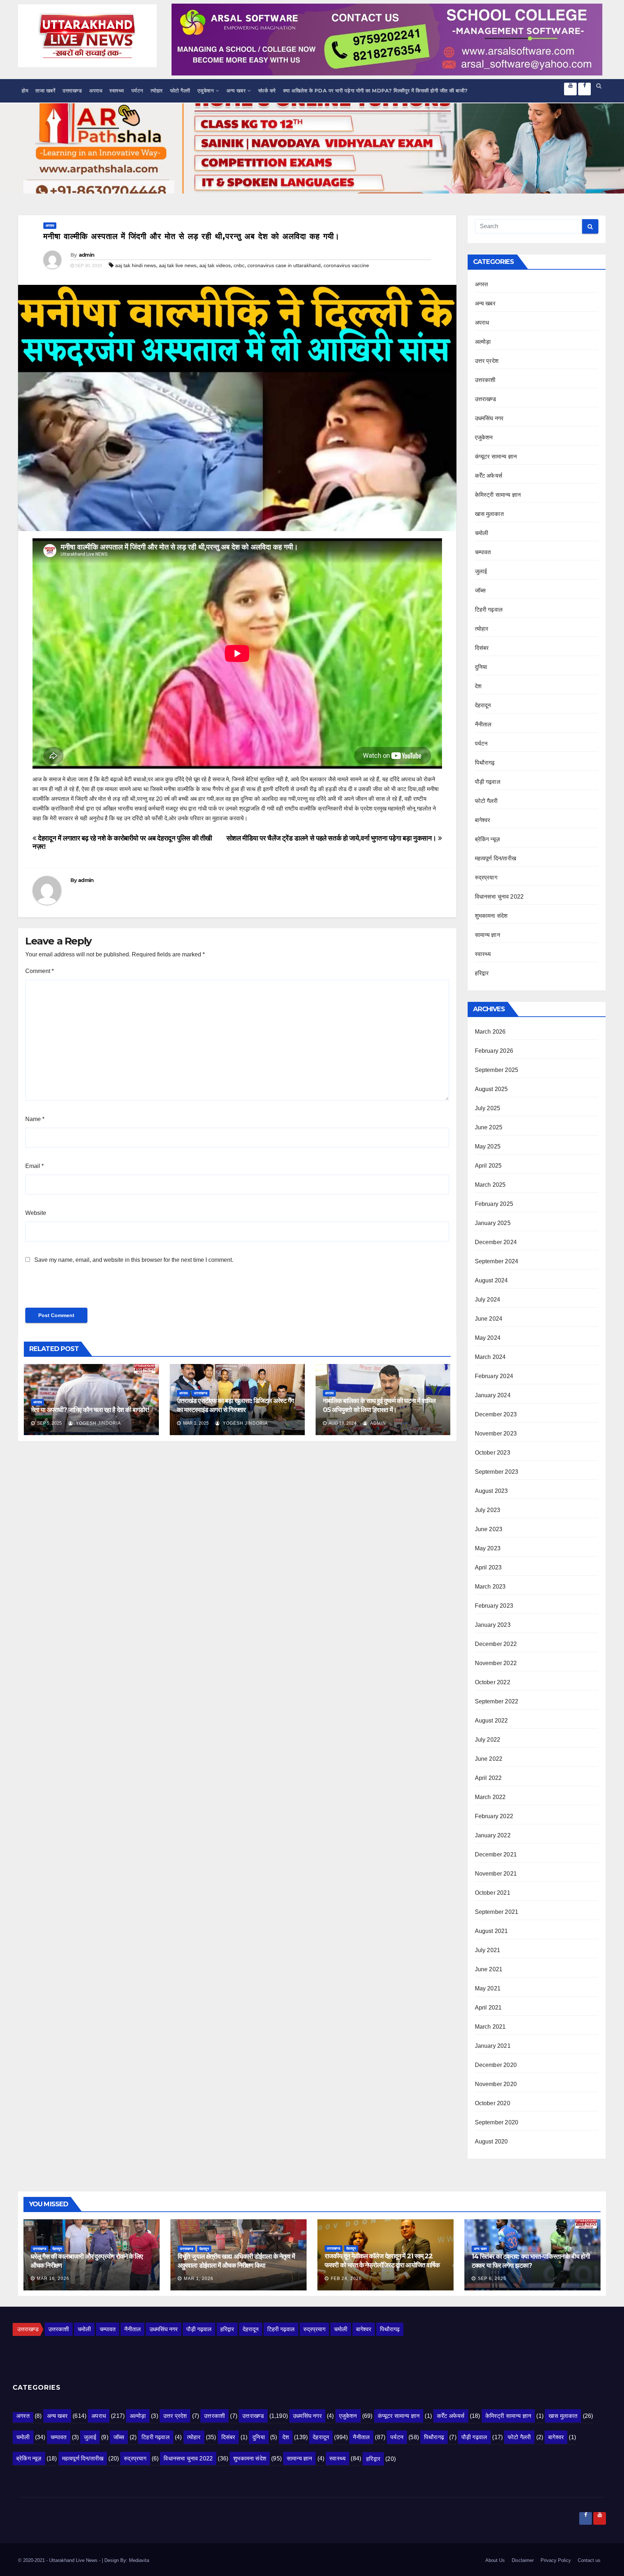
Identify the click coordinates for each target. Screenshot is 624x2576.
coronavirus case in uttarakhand (284, 265)
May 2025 (488, 1146)
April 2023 (488, 1567)
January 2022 (493, 1835)
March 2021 (490, 2027)
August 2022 (491, 1721)
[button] (599, 86)
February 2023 (494, 1606)
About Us (495, 2560)
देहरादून (483, 705)
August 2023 (491, 1491)
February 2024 (494, 1376)
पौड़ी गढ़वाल (488, 782)
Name (35, 1119)
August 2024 (491, 1280)
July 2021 (488, 1950)
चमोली (482, 533)
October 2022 (493, 1682)
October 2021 (493, 1893)
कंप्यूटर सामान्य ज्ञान (496, 457)
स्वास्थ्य (117, 91)
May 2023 (488, 1548)
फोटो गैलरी (180, 91)
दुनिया (481, 667)
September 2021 (497, 1912)
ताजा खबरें (45, 91)
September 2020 (497, 2122)
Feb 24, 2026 (346, 2279)
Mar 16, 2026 (53, 2279)
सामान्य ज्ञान (487, 935)
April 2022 (488, 1778)
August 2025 (491, 1089)
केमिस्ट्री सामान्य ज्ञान (498, 495)
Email (34, 1166)
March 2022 (490, 1797)
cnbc (239, 265)
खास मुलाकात (489, 514)
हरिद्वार (482, 973)
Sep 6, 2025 (492, 2279)
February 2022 (494, 1816)
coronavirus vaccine (346, 265)
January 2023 (493, 1625)
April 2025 (488, 1166)
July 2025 (488, 1108)
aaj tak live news (178, 265)
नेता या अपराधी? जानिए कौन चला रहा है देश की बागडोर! (90, 1410)
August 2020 (491, 2141)
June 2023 (489, 1529)
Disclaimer (523, 2560)
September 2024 (497, 1261)
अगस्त (482, 284)
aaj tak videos (215, 265)
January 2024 (493, 1395)
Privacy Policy (556, 2560)
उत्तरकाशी (485, 380)
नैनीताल (483, 724)
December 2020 (496, 2065)
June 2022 (489, 1759)
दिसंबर (482, 648)
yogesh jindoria (98, 1423)
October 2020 (493, 2103)
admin (87, 255)
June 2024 (489, 1319)
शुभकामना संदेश (491, 916)
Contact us (589, 2560)
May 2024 (488, 1338)
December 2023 (496, 1414)
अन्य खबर (236, 91)
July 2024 (488, 1300)
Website (36, 1213)
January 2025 (493, 1223)
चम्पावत (483, 552)
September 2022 (497, 1701)
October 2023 (493, 1453)
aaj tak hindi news (136, 265)
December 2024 (496, 1242)
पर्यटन (137, 91)
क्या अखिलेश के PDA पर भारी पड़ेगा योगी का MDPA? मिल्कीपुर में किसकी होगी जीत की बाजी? (376, 91)
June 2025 (489, 1127)
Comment (40, 971)
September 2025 (497, 1070)
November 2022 (496, 1663)
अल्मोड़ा (483, 342)
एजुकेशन (206, 91)
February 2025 (494, 1204)
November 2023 (496, 1433)
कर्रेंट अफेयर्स (489, 476)
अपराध (96, 91)
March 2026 (490, 1032)
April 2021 (488, 2008)
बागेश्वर (483, 820)
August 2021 (491, 1931)
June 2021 (489, 1969)
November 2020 (496, 2084)
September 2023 (497, 1472)
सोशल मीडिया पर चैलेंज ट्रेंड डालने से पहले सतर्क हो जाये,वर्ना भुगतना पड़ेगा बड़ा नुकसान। (332, 838)
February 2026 (494, 1051)
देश (478, 686)
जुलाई (481, 571)
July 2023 (488, 1510)
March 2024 (490, 1357)
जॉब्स (480, 590)
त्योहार (157, 91)
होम (25, 91)
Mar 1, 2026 (199, 2279)
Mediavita (139, 2560)
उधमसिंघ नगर (489, 418)
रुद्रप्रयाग (486, 878)
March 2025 (490, 1185)
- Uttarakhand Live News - (74, 2560)
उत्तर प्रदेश (487, 361)
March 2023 (490, 1587)
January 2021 (493, 2046)
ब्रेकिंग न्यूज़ (487, 839)
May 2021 (488, 1988)
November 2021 (496, 1874)
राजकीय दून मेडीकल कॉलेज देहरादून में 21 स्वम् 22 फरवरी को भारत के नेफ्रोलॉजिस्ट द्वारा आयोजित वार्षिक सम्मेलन (382, 2265)
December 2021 (496, 1854)
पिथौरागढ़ (485, 763)
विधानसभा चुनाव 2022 (499, 897)
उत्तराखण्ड (72, 91)
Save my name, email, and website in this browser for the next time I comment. (134, 1260)
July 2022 (488, 1740)
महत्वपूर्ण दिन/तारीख (496, 858)
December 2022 (496, 1644)
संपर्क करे (267, 91)
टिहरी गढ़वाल (489, 610)
